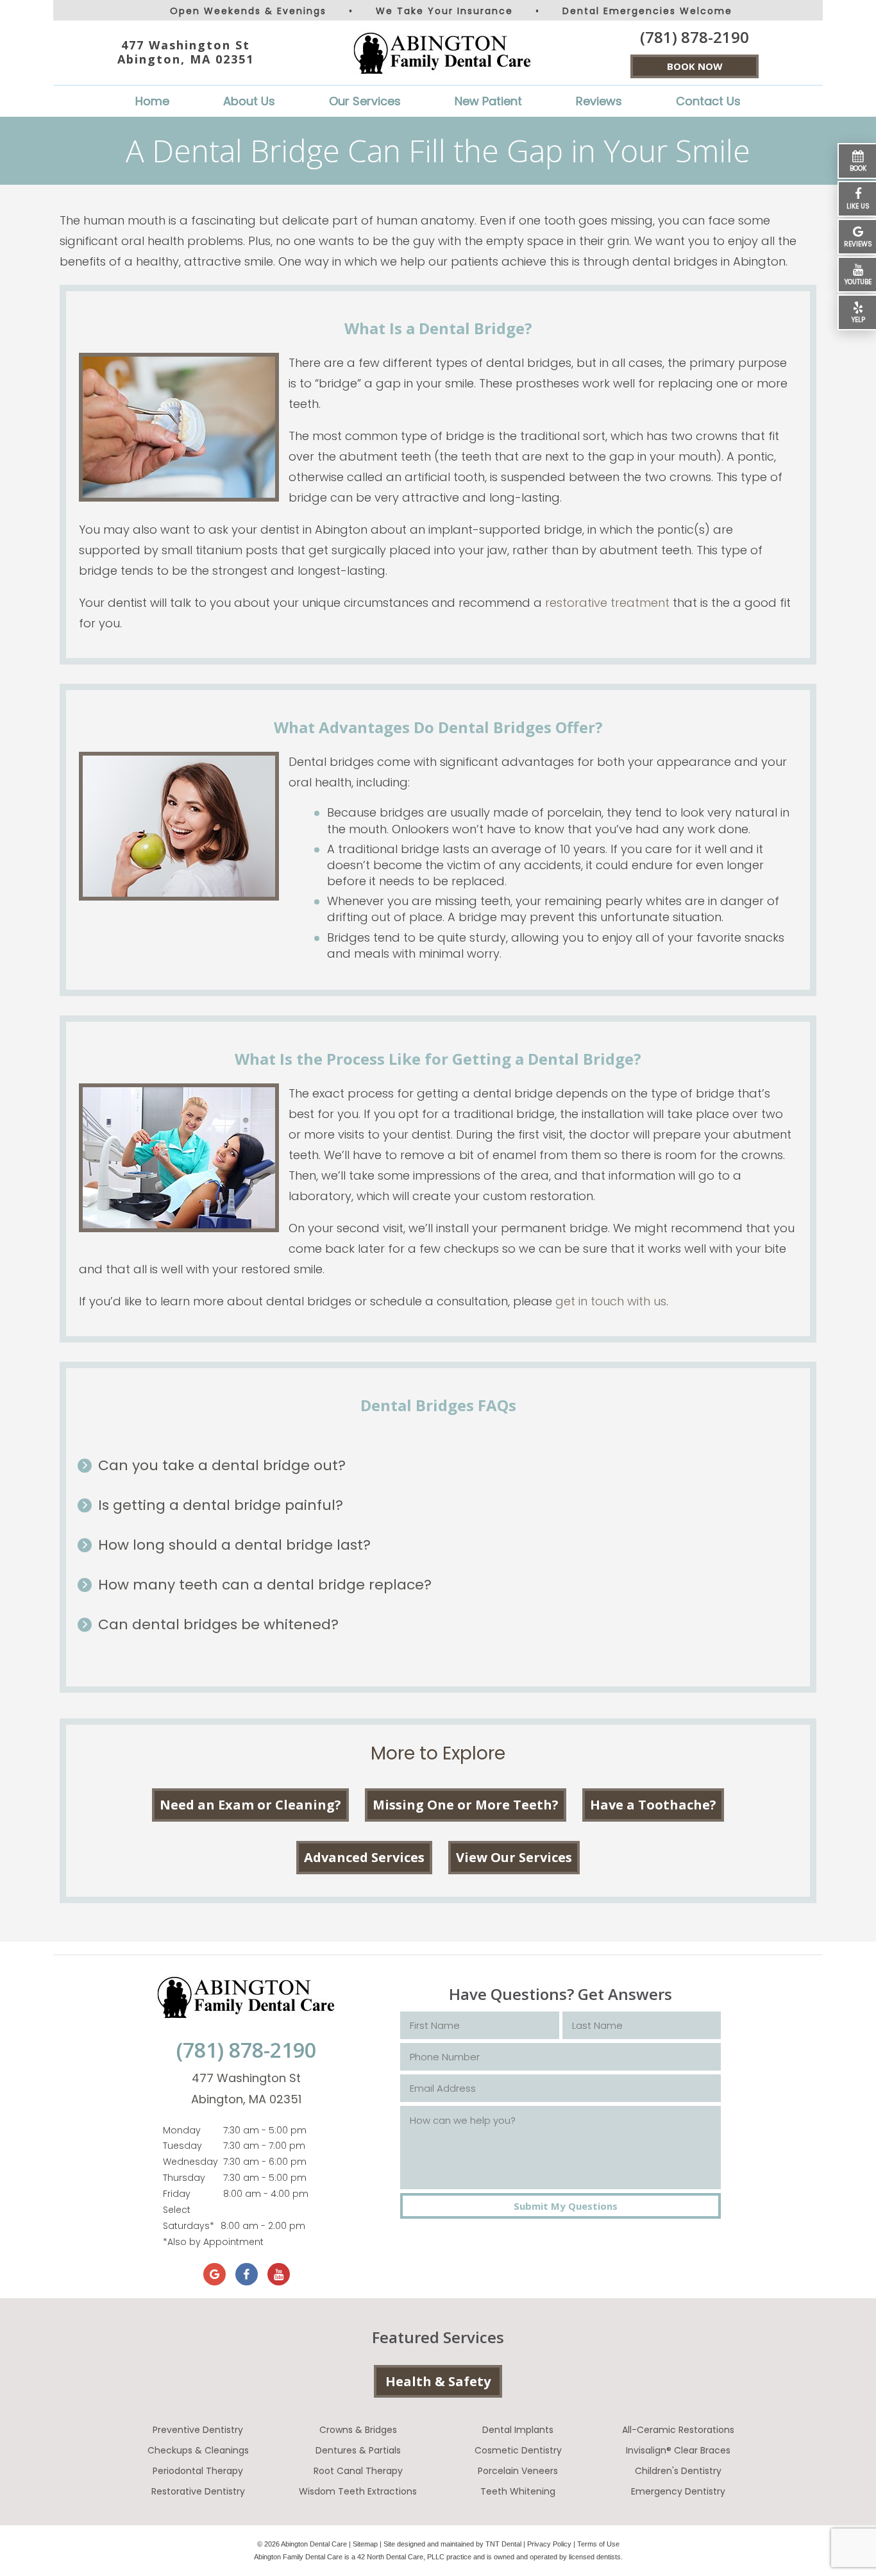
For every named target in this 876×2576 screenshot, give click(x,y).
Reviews (599, 101)
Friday (177, 2194)
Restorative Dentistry (198, 2491)
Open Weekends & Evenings (248, 11)
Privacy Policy (549, 2544)
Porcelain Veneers (518, 2471)
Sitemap (365, 2544)
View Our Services (514, 1857)
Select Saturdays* (189, 2218)
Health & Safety (438, 2381)
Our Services (365, 101)
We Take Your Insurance (444, 11)
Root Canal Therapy (358, 2471)
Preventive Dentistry (198, 2430)
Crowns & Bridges (358, 2430)
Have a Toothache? (653, 1805)
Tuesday (182, 2146)
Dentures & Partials (358, 2450)
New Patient (488, 101)
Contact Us (708, 101)
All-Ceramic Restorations (678, 2430)
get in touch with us (611, 1301)
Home (152, 101)
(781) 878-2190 (695, 37)
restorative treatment (607, 603)
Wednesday (190, 2162)
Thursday (184, 2178)
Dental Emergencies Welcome (647, 11)
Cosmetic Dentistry (518, 2450)
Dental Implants (518, 2430)
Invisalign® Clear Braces (678, 2450)
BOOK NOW (695, 66)
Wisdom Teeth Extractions (358, 2491)
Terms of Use (598, 2544)
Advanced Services (364, 1857)
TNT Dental (503, 2544)
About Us (249, 101)
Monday (182, 2130)
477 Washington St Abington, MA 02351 (186, 52)
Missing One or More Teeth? (466, 1805)
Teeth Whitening (518, 2491)
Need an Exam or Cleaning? (250, 1805)
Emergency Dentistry (678, 2491)
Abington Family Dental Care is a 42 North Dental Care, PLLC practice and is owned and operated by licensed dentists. (438, 2557)
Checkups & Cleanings (198, 2450)
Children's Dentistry (678, 2471)
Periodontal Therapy (198, 2471)
